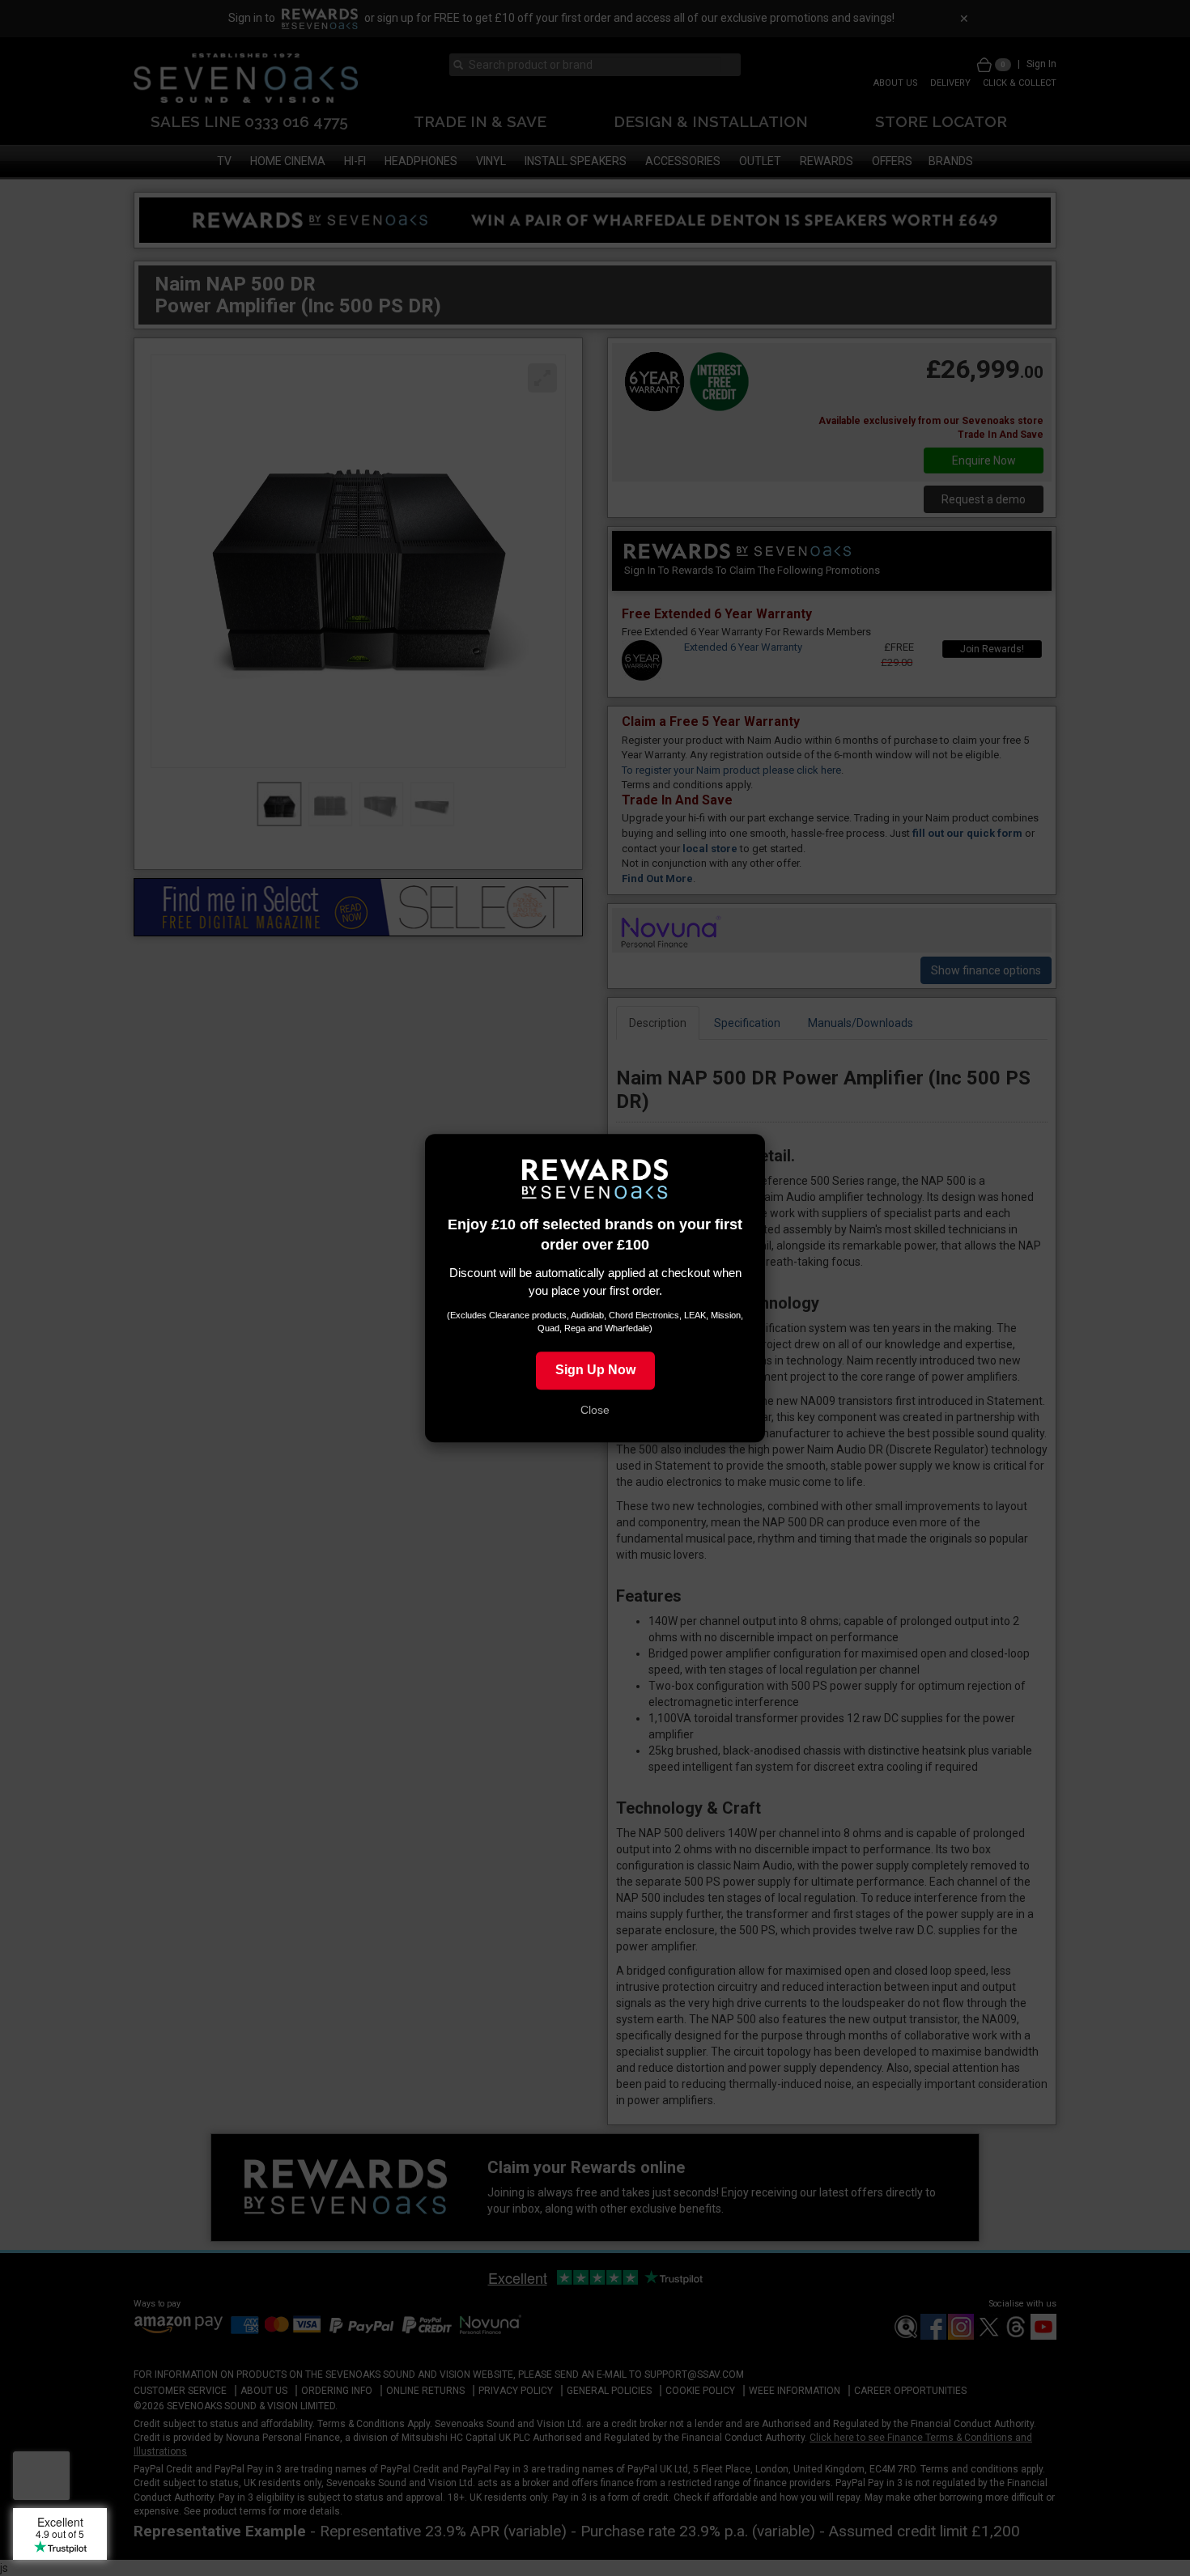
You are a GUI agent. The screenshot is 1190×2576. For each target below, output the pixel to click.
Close (595, 1410)
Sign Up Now (595, 1370)
